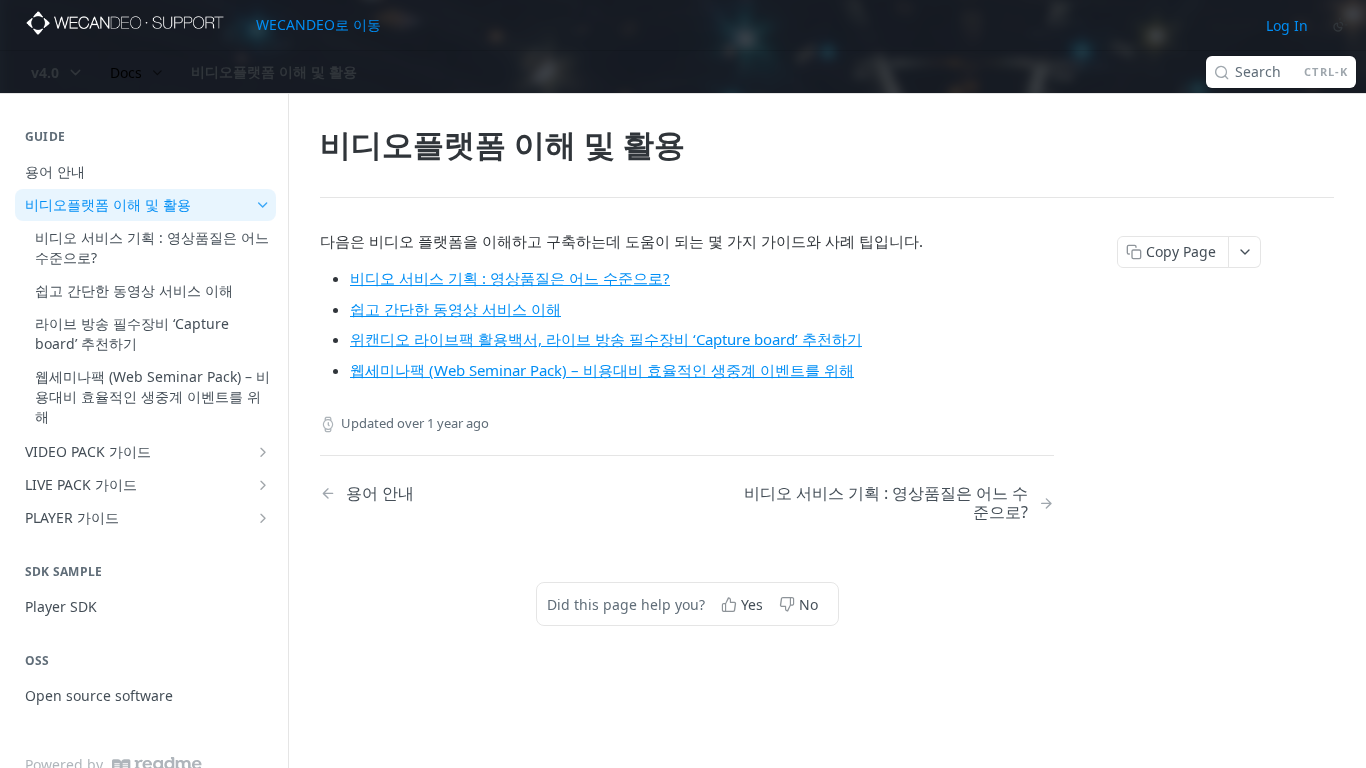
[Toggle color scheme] (1340, 25)
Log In (1287, 25)
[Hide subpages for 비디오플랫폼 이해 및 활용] (263, 205)
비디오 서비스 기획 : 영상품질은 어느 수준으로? (510, 278)
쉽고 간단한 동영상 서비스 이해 (455, 309)
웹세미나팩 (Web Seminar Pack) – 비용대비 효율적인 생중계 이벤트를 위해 (602, 370)
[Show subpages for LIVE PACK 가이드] (263, 485)
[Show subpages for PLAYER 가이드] (263, 518)
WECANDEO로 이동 (318, 24)
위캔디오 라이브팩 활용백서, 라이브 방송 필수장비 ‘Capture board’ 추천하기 (606, 339)
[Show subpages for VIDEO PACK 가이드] (263, 452)
